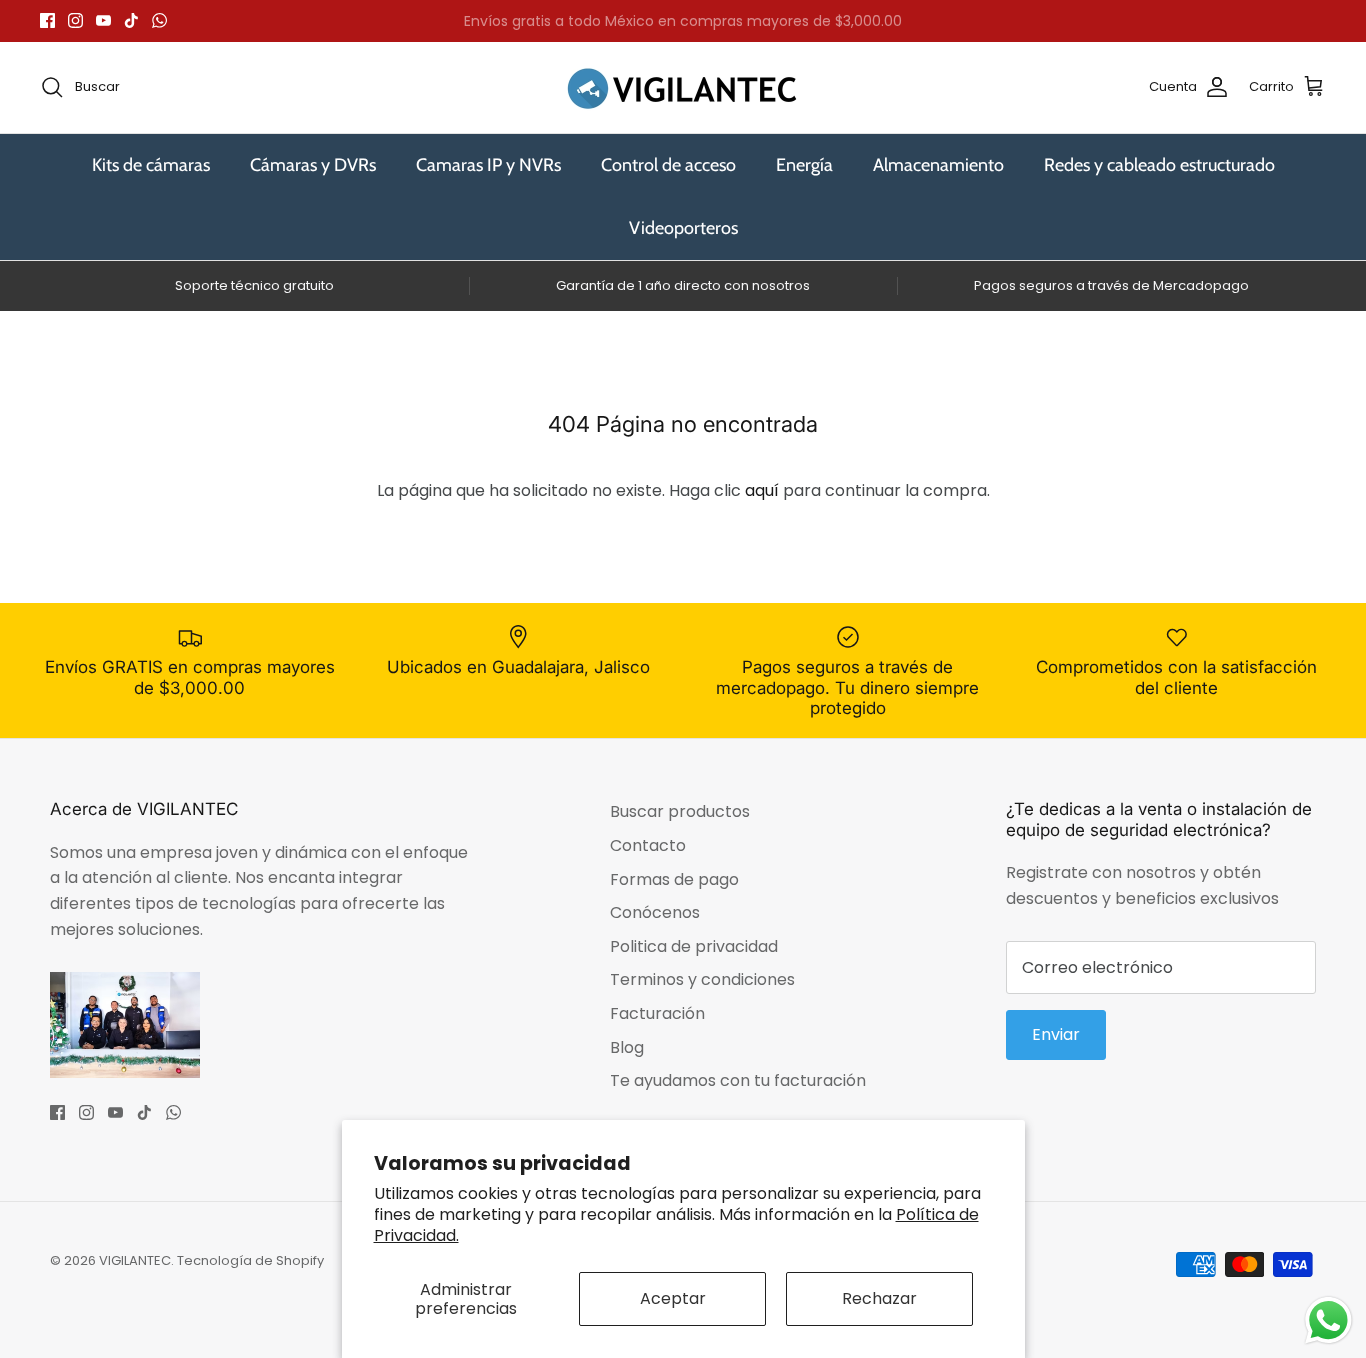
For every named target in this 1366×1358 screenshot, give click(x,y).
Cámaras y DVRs (313, 165)
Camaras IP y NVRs (488, 165)
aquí (762, 490)
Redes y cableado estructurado (1159, 165)
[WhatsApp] (159, 20)
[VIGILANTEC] (683, 87)
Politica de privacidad (694, 946)
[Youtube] (103, 20)
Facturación (657, 1013)
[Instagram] (75, 20)
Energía (804, 165)
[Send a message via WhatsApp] (1328, 1320)
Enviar (1056, 1034)
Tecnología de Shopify (250, 1260)
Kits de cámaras (151, 165)
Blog (627, 1047)
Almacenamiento (938, 165)
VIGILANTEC (135, 1260)
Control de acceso (668, 165)
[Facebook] (47, 20)
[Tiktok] (131, 20)
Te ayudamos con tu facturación (738, 1080)
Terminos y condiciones (702, 979)
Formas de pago (674, 879)
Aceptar (673, 1298)
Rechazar (879, 1298)
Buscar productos (680, 811)
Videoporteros (683, 228)
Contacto (648, 845)
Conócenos (655, 912)
